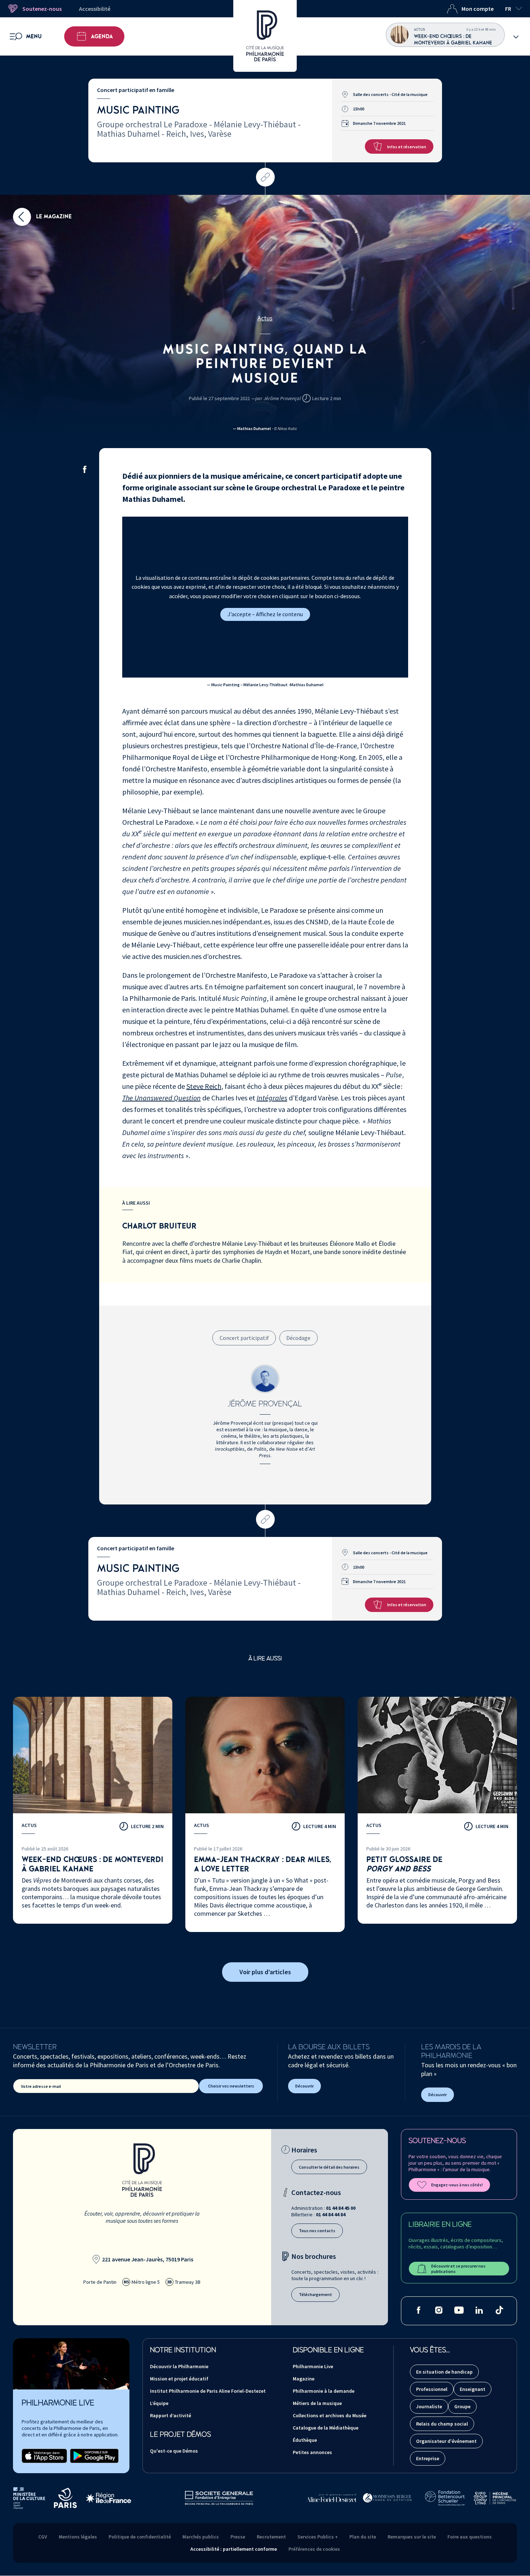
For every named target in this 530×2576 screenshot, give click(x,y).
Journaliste (429, 2406)
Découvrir (304, 2086)
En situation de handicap (444, 2372)
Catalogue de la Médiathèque (326, 2428)
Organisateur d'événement (446, 2441)
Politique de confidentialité (140, 2537)
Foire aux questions (470, 2537)
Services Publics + (318, 2537)
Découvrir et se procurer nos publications (458, 2269)
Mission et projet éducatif (179, 2379)
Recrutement (271, 2537)
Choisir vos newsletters (231, 2086)
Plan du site (363, 2537)
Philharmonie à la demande (324, 2391)
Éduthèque (305, 2440)
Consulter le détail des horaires (329, 2167)
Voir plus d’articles (265, 1972)
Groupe (462, 2406)
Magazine (304, 2379)
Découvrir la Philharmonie (179, 2366)
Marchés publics (201, 2537)
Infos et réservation (407, 147)
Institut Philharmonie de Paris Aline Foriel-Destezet (208, 2391)
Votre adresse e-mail (41, 2086)
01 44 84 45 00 (341, 2208)
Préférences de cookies (314, 2549)
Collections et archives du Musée (330, 2415)
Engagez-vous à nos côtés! (457, 2185)
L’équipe (159, 2403)
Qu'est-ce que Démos (174, 2451)
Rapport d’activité (171, 2415)
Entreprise (428, 2458)
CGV (43, 2537)
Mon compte (478, 9)
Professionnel (432, 2389)
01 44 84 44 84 (331, 2214)
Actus (265, 318)
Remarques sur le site (412, 2537)
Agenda (102, 36)
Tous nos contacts (317, 2231)
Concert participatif (244, 1338)
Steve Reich (204, 1086)
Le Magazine (53, 216)
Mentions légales (78, 2537)
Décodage (298, 1338)
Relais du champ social (442, 2424)
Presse (238, 2537)
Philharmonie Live (313, 2366)
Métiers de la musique (317, 2403)
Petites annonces (312, 2452)
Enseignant (472, 2389)
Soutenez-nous (42, 9)
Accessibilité (95, 9)
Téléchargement (315, 2294)
